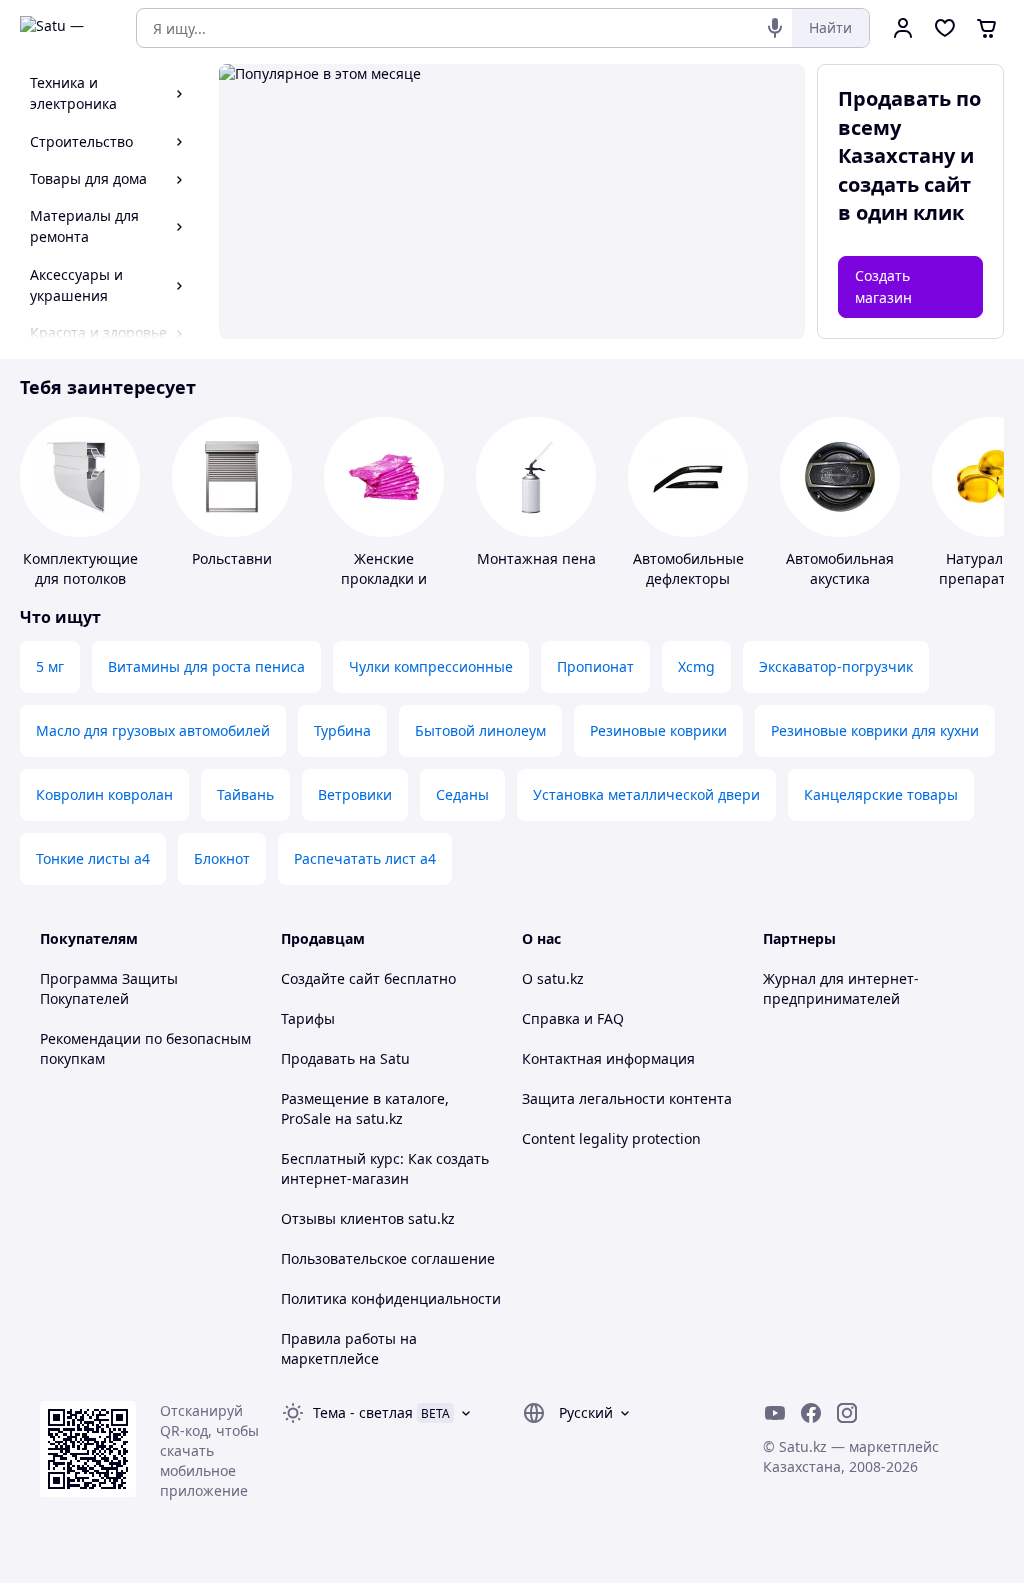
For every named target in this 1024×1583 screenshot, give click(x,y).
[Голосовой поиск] (775, 28)
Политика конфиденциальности (391, 1298)
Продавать (318, 1058)
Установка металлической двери (646, 794)
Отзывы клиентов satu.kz (368, 1218)
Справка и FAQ (573, 1018)
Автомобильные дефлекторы (688, 568)
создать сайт (904, 184)
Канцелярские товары (881, 794)
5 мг (50, 666)
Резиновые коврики (658, 730)
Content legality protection (611, 1138)
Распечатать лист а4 (365, 858)
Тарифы (308, 1018)
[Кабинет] (903, 28)
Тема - (363, 1412)
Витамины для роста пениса (206, 666)
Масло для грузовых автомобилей (153, 730)
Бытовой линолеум (480, 730)
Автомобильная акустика (840, 568)
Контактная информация (608, 1058)
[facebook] (811, 1413)
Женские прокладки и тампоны (384, 578)
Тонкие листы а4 (93, 858)
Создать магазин (883, 286)
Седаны (462, 794)
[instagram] (847, 1413)
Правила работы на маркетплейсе (349, 1348)
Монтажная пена (536, 558)
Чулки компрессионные (431, 666)
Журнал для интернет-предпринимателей (841, 988)
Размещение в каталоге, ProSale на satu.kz (365, 1108)
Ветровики (355, 794)
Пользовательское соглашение (388, 1258)
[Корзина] (987, 28)
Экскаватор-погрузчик (836, 666)
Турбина (342, 730)
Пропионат (595, 666)
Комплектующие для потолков (80, 568)
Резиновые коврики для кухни (875, 730)
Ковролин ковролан (104, 794)
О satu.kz (553, 978)
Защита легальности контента (627, 1098)
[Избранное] (945, 28)
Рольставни (232, 558)
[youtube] (775, 1413)
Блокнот (222, 858)
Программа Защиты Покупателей (109, 988)
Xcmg (696, 666)
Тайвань (245, 794)
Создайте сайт (330, 978)
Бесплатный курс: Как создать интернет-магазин (385, 1168)
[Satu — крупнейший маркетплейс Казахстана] (64, 28)
